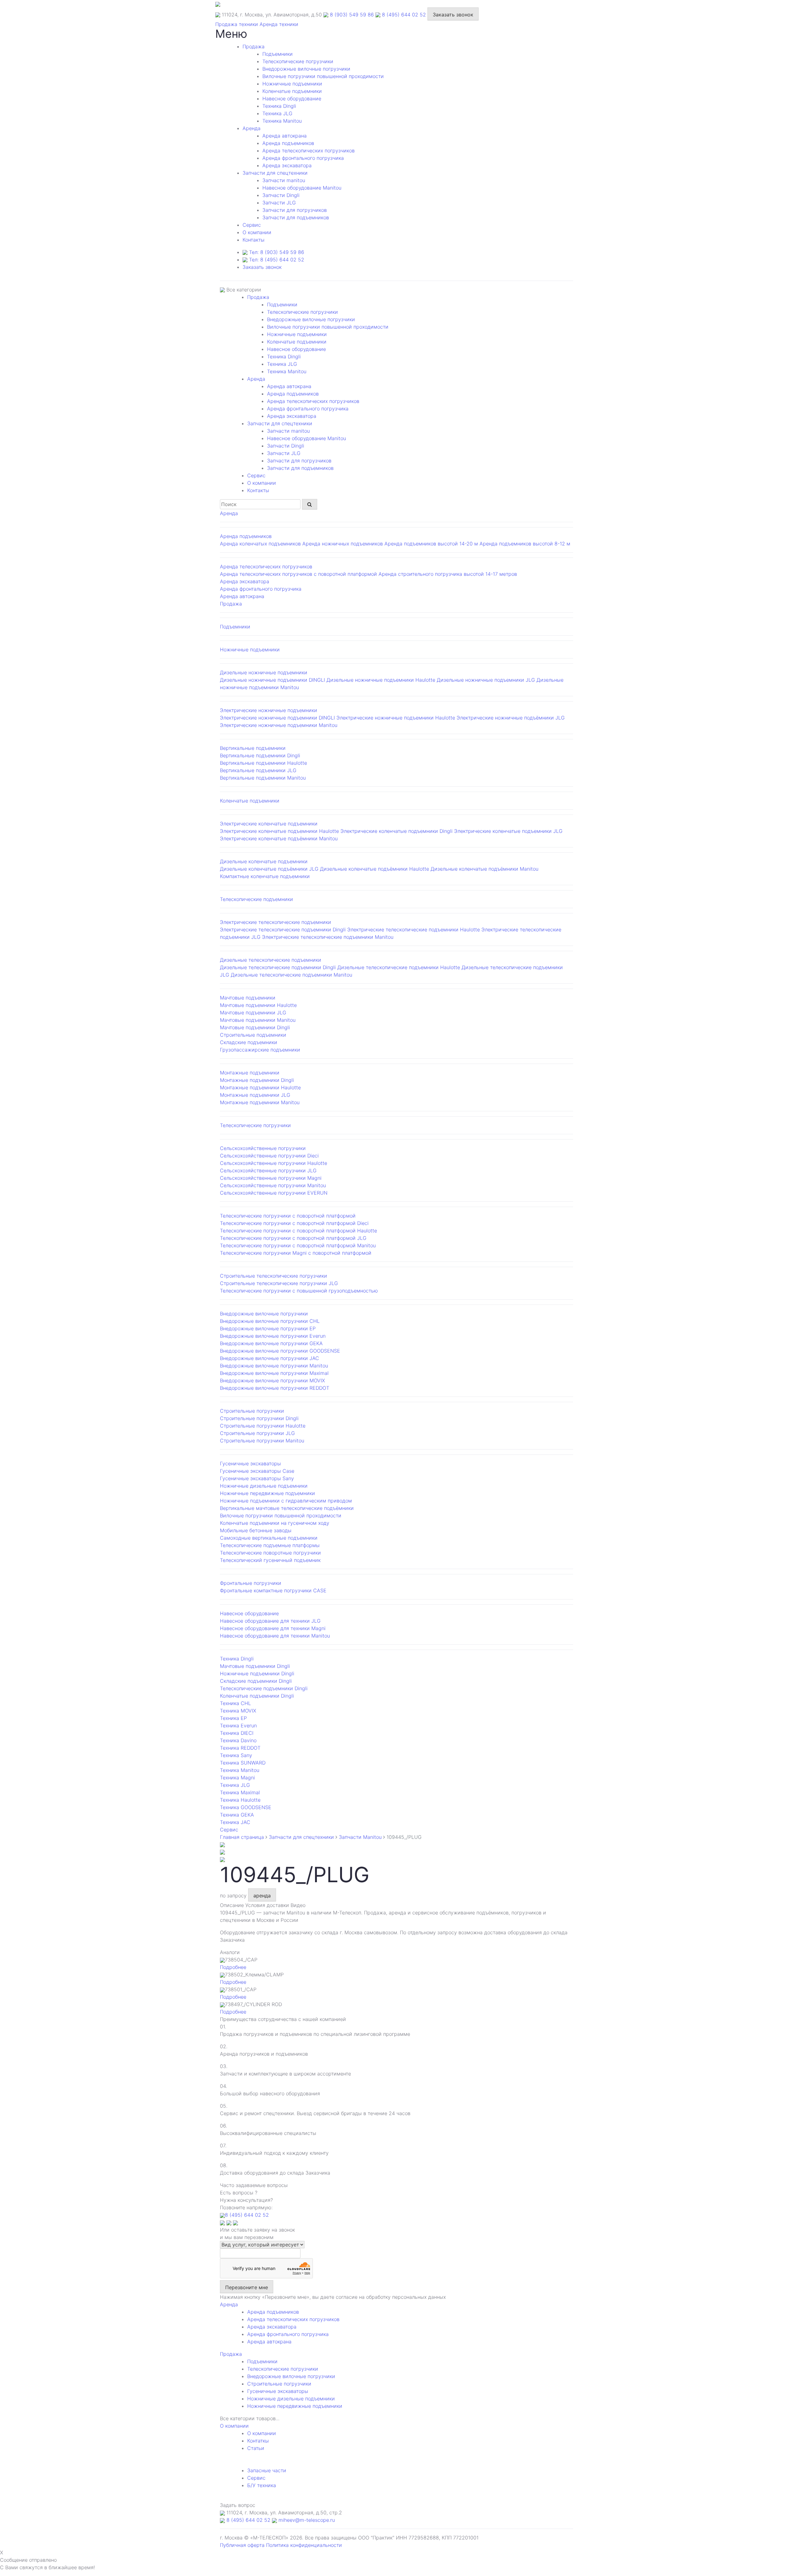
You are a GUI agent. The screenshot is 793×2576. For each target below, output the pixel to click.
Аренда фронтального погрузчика (303, 158)
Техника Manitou (282, 121)
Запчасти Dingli (281, 195)
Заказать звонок (453, 15)
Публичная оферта (242, 2545)
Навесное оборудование (292, 98)
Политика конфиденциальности (304, 2545)
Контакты (254, 240)
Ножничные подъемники (292, 84)
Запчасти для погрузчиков (295, 210)
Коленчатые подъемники (292, 91)
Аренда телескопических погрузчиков (309, 151)
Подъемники (278, 54)
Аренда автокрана (285, 136)
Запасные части (267, 2470)
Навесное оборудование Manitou (302, 188)
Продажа (254, 46)
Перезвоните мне (247, 2287)
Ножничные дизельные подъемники (291, 2399)
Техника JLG (277, 113)
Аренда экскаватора (287, 165)
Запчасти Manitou (360, 1837)
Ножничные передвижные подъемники (295, 2406)
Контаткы (258, 2441)
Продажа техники (237, 24)
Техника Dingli (279, 106)
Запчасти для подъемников (296, 217)
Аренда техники (279, 24)
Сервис (256, 2478)
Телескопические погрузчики (298, 61)
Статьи (256, 2448)
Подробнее (233, 1967)
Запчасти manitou (284, 180)
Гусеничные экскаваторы (278, 2391)
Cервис (252, 225)
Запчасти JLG (279, 203)
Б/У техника (262, 2485)
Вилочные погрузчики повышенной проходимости (323, 76)
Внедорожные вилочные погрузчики (306, 69)
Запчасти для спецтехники (275, 173)
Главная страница (242, 1837)
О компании (257, 232)
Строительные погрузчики (279, 2384)
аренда (262, 1896)
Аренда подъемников (288, 143)
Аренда (252, 128)
